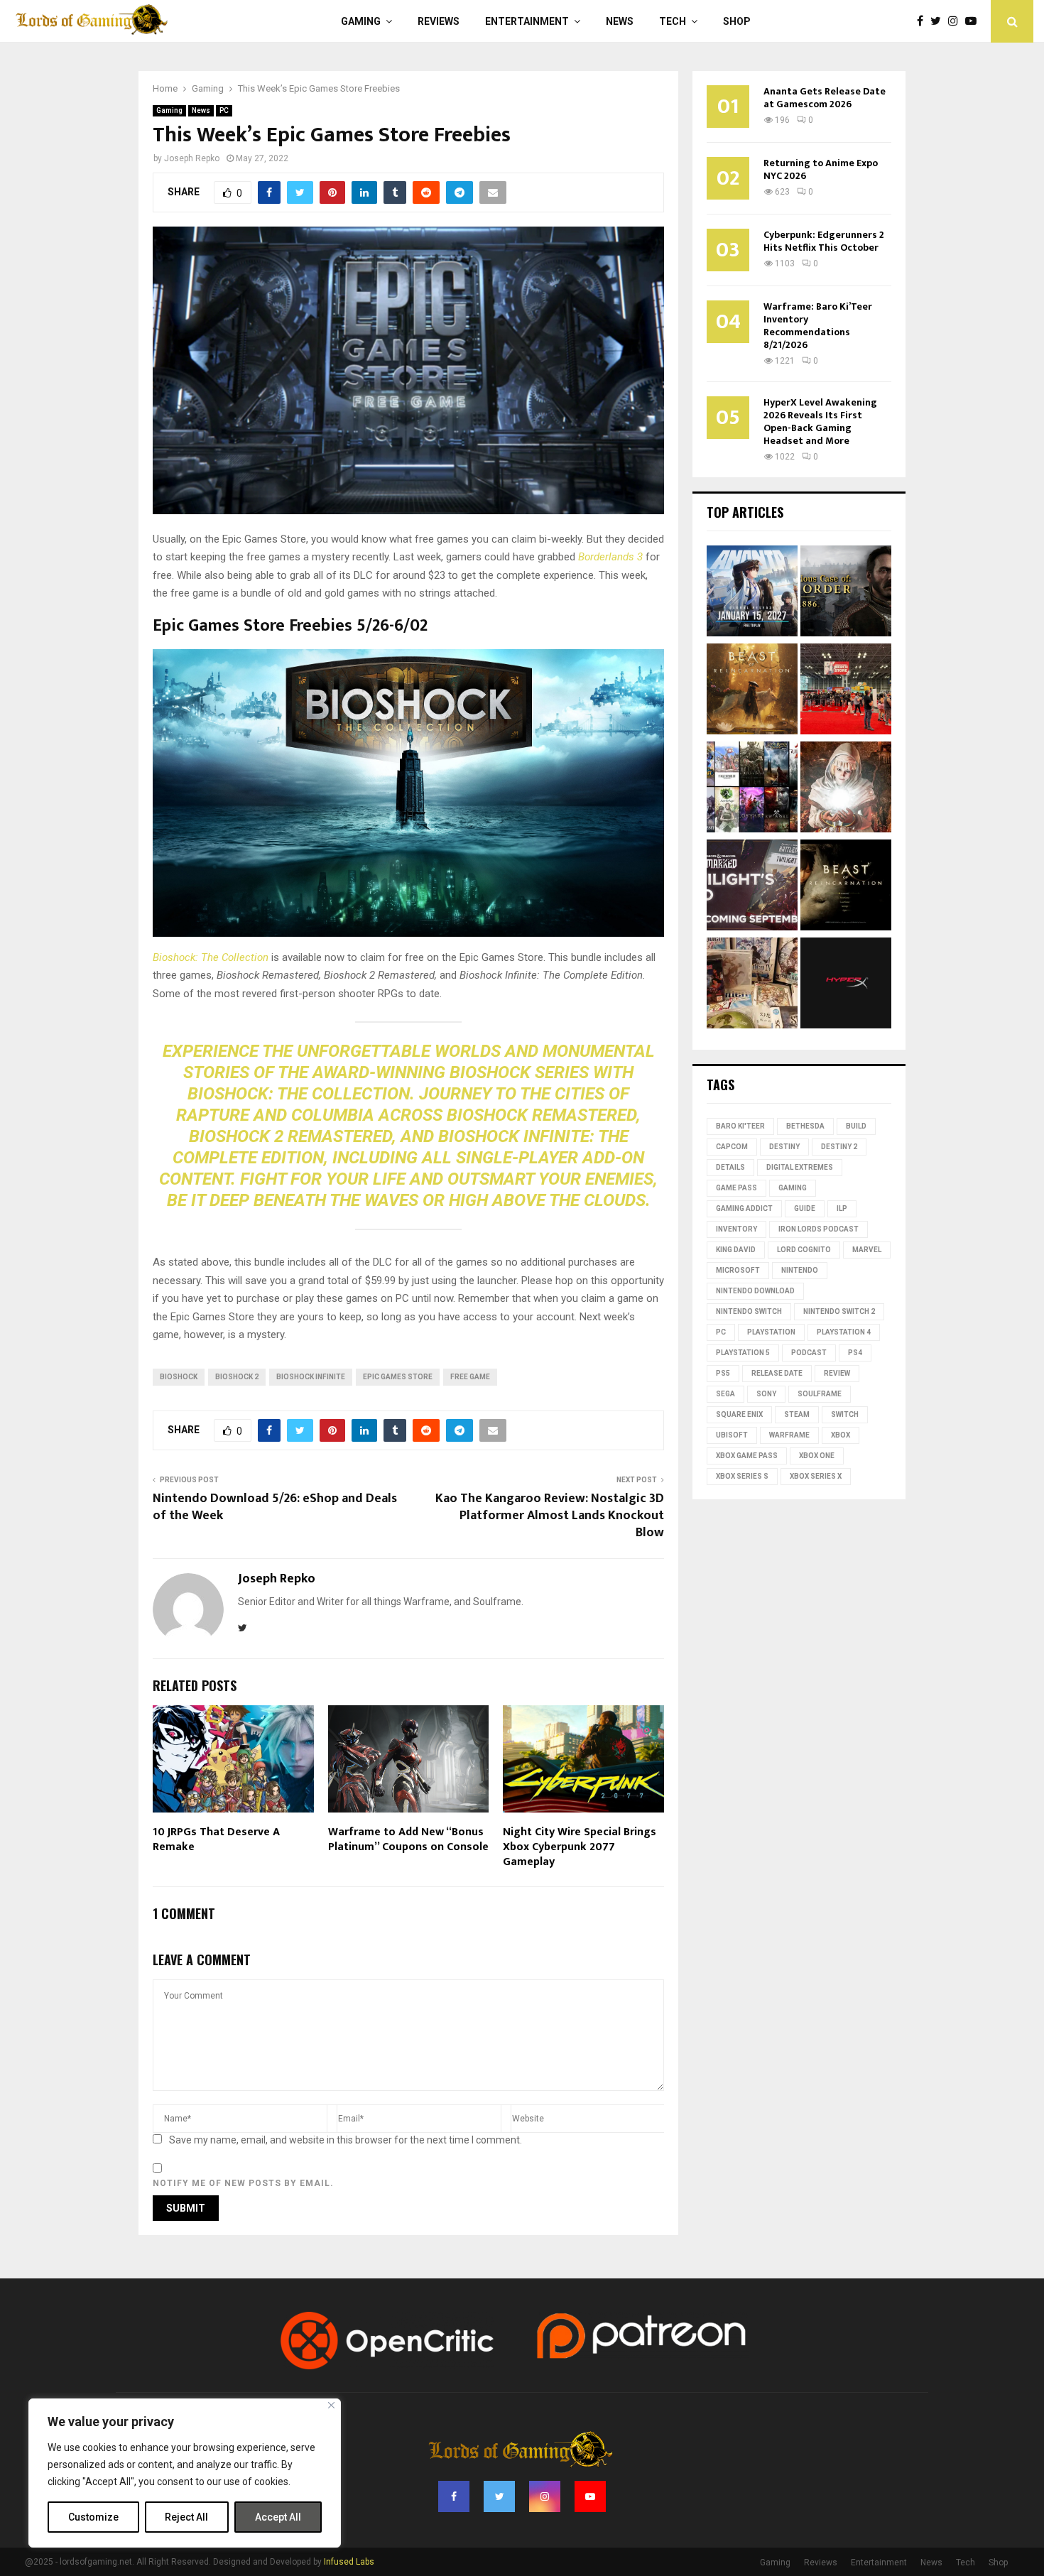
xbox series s (742, 1476)
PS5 (723, 1373)
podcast (809, 1353)
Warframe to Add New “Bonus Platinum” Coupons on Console (408, 1839)
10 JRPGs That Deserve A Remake (216, 1839)
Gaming (361, 21)
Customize (93, 2517)
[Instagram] (957, 21)
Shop (737, 21)
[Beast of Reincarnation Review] (752, 691)
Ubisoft (732, 1435)
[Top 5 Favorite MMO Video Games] (752, 789)
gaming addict (744, 1208)
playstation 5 (743, 1353)
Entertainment (527, 21)
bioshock (179, 1377)
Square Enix (739, 1414)
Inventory (736, 1229)
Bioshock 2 (237, 1377)
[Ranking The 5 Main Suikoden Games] (752, 985)
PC (224, 110)
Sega (725, 1394)
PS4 (855, 1353)
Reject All (186, 2517)
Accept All (278, 2517)
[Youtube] (974, 21)
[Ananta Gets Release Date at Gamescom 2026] (752, 593)
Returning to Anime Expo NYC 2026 (821, 169)
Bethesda (805, 1126)
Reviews (439, 21)
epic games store (398, 1377)
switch (845, 1414)
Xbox (841, 1435)
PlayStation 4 (844, 1332)
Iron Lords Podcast (819, 1229)
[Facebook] (924, 21)
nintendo (800, 1270)
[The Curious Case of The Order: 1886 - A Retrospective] (846, 593)
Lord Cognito (804, 1250)
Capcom (732, 1147)
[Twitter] (939, 21)
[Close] (331, 2405)
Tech (673, 21)
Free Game (470, 1377)
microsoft (738, 1270)
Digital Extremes (800, 1167)
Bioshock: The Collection (211, 957)
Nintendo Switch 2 (839, 1311)
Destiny (784, 1147)
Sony (766, 1394)
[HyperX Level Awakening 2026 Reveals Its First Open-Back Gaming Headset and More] (846, 985)
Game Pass (736, 1188)
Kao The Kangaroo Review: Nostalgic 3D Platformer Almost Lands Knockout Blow (550, 1516)
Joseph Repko (192, 158)
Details (730, 1167)
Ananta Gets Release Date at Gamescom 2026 (825, 98)
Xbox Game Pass (747, 1456)
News (620, 21)
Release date (777, 1373)
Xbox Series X (816, 1476)
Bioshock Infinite (311, 1377)
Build (856, 1126)
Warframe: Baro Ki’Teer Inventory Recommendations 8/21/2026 (818, 326)
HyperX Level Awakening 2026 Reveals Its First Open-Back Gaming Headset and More (820, 422)
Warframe (789, 1435)
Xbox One (817, 1456)
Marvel (867, 1250)
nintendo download (755, 1291)
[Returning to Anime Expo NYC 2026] (846, 691)
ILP (842, 1208)
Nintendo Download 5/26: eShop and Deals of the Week (275, 1507)
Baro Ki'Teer (740, 1126)
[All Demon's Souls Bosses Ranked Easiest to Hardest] (846, 789)
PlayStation (771, 1332)
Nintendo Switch (749, 1311)
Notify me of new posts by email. (243, 2183)
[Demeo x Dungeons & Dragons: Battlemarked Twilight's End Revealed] (752, 887)
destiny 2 (839, 1147)
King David (736, 1250)
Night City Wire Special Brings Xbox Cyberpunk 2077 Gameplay (580, 1847)
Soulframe (820, 1394)
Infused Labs (349, 2562)
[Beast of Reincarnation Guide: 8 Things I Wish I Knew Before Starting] (846, 887)
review (837, 1373)
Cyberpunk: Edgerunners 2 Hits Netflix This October (824, 241)
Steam (797, 1414)
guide (805, 1208)
